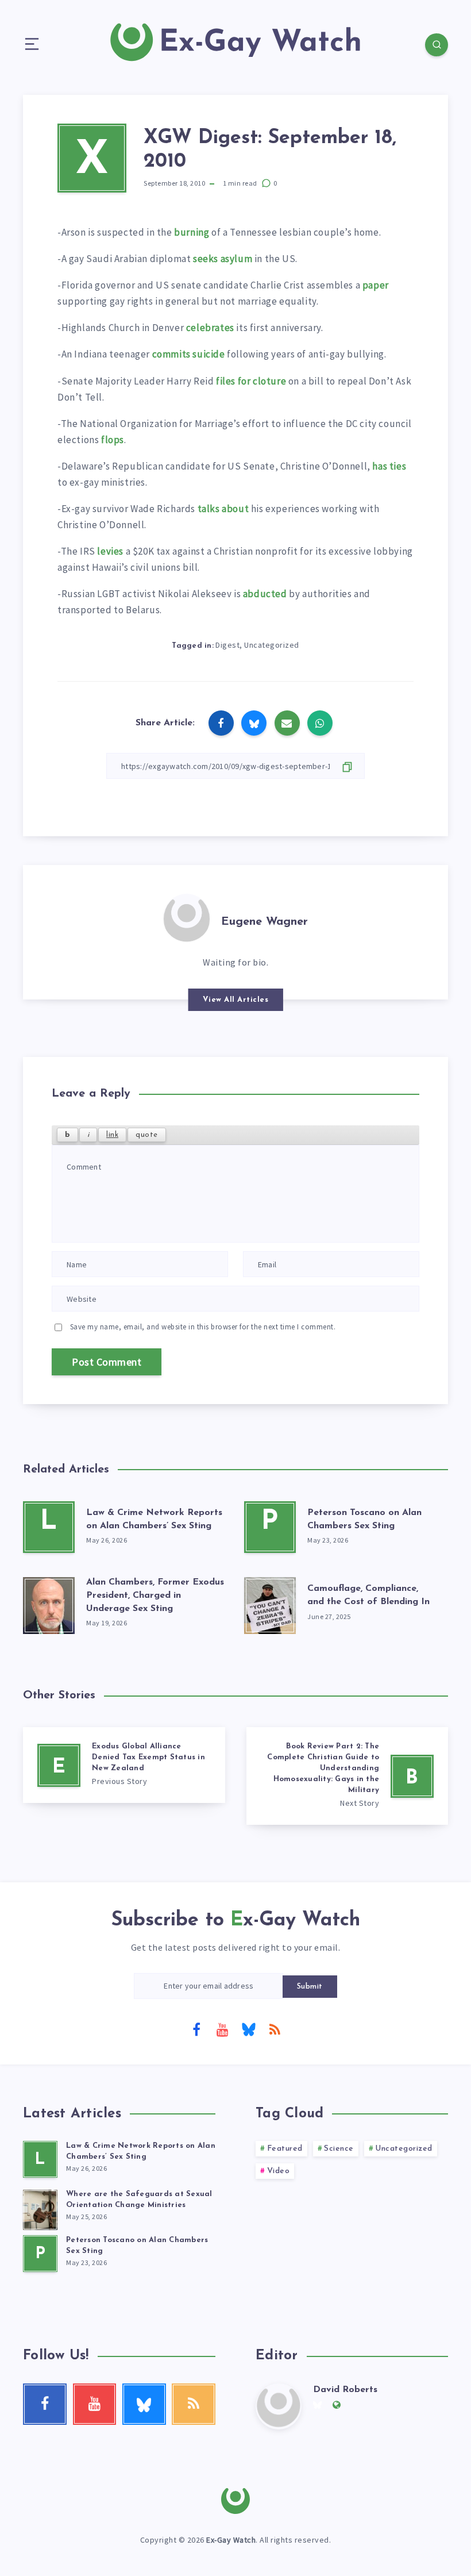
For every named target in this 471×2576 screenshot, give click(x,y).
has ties (389, 466)
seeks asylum (223, 259)
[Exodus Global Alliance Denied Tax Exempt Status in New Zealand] (124, 1765)
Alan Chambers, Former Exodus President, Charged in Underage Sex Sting (155, 1595)
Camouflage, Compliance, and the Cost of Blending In (368, 1595)
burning (192, 232)
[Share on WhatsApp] (320, 723)
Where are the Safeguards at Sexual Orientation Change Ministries (139, 2200)
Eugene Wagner (265, 922)
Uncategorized (272, 645)
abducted (265, 594)
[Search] (437, 45)
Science (339, 2149)
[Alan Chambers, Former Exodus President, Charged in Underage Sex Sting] (49, 1603)
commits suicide (189, 354)
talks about (223, 509)
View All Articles (236, 1000)
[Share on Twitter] (254, 723)
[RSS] (275, 2029)
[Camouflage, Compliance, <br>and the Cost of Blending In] (270, 1603)
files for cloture (251, 381)
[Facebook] (196, 2029)
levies (110, 551)
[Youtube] (222, 2029)
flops (113, 440)
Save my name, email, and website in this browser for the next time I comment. (203, 1327)
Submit (310, 1987)
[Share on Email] (287, 723)
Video (279, 2171)
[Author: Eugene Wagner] (187, 917)
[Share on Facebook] (221, 723)
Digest (227, 645)
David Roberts (345, 2390)
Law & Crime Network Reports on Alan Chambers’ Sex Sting (141, 2151)
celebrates (210, 328)
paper (376, 285)
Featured (285, 2149)
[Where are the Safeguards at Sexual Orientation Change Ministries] (40, 2208)
